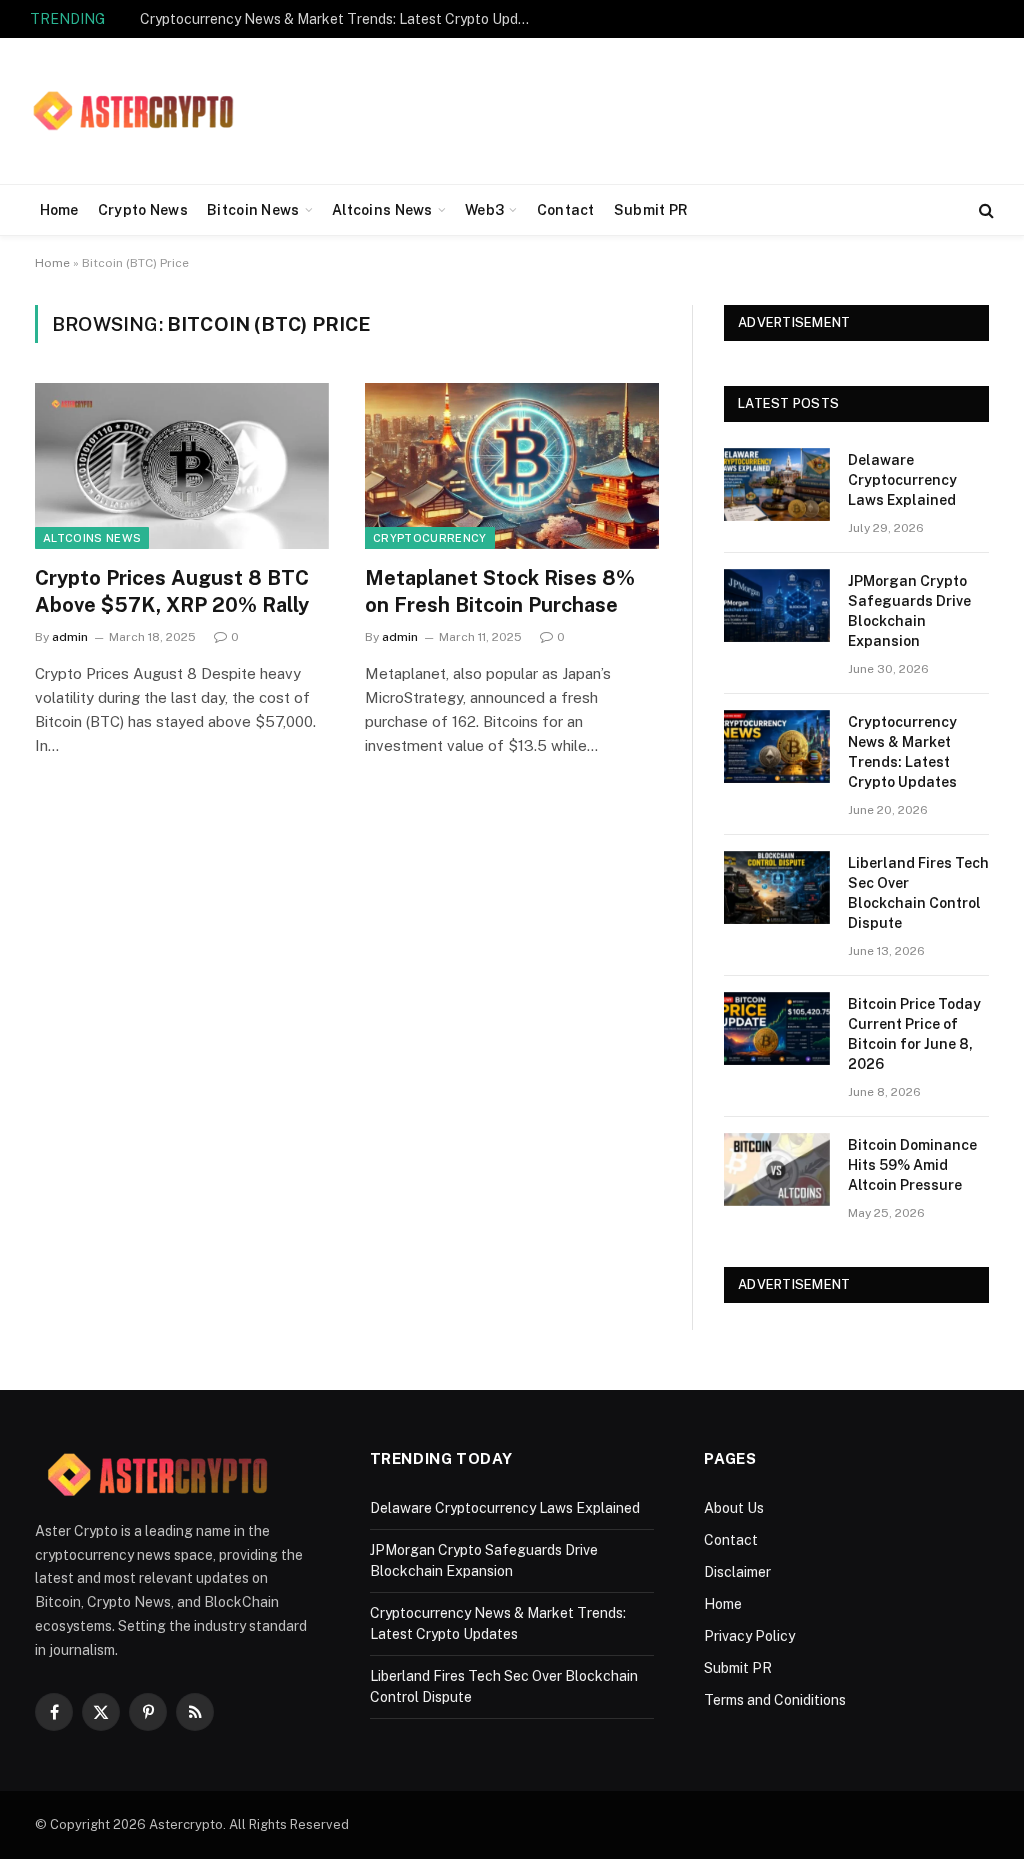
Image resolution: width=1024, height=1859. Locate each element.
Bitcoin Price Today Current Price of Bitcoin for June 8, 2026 (914, 1034)
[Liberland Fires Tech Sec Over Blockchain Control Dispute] (777, 887)
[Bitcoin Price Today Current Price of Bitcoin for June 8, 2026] (777, 1028)
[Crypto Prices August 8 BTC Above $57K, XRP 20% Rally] (182, 465)
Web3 (484, 210)
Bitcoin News (253, 210)
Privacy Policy (749, 1636)
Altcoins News (382, 210)
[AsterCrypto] (135, 111)
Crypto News (143, 210)
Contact (566, 210)
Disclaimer (737, 1572)
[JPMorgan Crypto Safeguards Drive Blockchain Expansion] (777, 605)
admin (70, 637)
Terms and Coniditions (775, 1700)
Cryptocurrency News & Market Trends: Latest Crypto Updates (340, 19)
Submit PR (651, 210)
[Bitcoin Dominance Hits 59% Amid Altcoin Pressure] (777, 1169)
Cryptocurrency (430, 538)
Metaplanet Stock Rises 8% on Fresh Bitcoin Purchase (500, 591)
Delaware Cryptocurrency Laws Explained (902, 480)
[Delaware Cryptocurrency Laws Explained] (777, 484)
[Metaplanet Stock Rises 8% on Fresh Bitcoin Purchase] (512, 465)
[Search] (984, 210)
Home (59, 210)
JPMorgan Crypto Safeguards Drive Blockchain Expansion (909, 611)
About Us (734, 1508)
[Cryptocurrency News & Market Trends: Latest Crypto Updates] (777, 746)
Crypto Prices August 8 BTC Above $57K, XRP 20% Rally (172, 591)
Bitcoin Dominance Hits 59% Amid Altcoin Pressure (912, 1165)
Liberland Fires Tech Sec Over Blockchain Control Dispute (918, 893)
